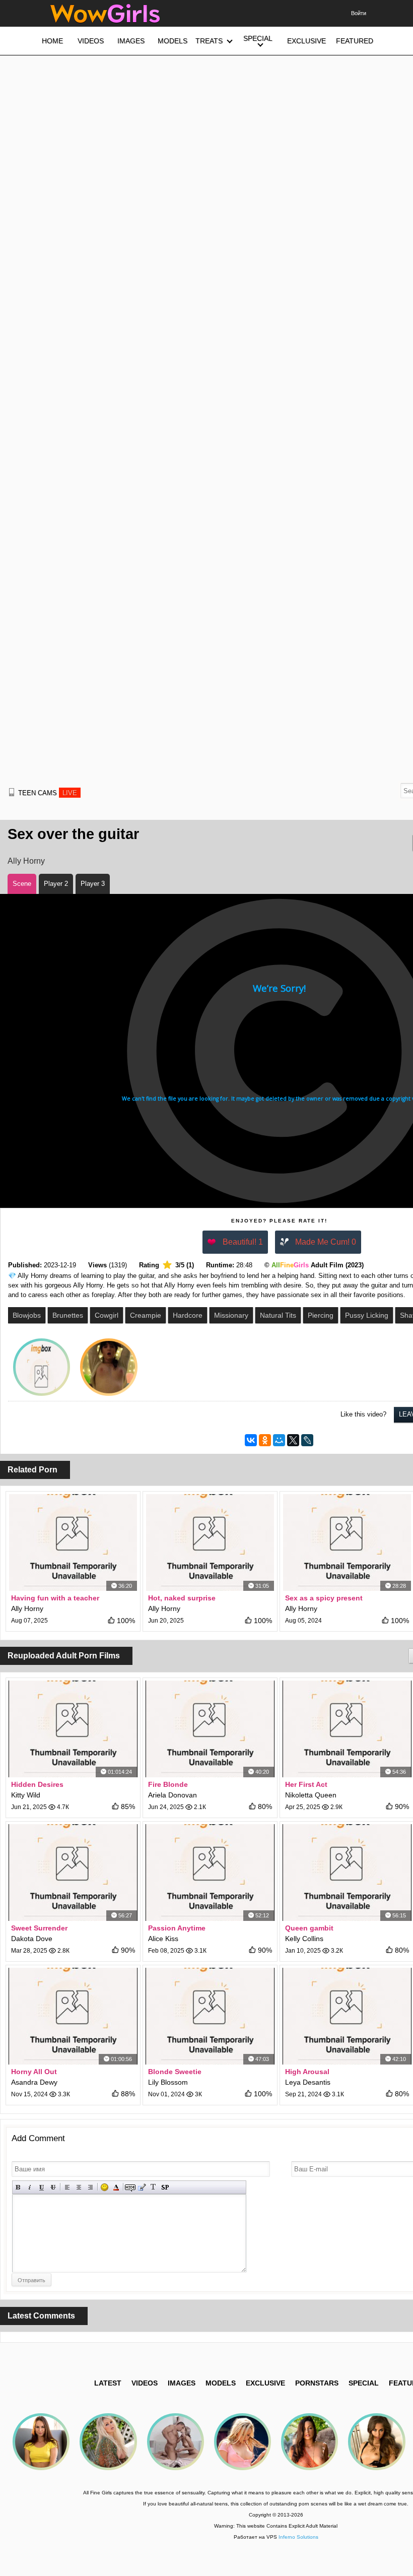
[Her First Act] (347, 1729)
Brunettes (68, 1315)
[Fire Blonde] (210, 1729)
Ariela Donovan (173, 1795)
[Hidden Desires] (73, 1729)
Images (182, 2383)
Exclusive (265, 2383)
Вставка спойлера (165, 2187)
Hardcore (188, 1315)
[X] (293, 1440)
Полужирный (18, 2187)
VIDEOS (145, 2383)
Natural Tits (278, 1315)
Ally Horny (26, 861)
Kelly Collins (304, 1939)
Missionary (231, 1315)
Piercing (321, 1315)
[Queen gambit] (347, 1873)
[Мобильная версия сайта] (12, 792)
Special (364, 2383)
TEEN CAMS (48, 793)
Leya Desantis (308, 2082)
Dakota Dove (32, 1939)
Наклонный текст (30, 2187)
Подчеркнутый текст (42, 2187)
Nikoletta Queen (311, 1795)
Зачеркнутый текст (53, 2187)
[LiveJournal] (307, 1440)
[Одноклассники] (265, 1440)
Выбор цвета (116, 2187)
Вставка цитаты (142, 2187)
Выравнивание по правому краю (90, 2187)
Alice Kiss (163, 1939)
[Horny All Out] (73, 2016)
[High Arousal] (347, 2016)
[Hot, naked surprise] (210, 1542)
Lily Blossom (168, 2082)
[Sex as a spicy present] (347, 1542)
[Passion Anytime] (210, 1873)
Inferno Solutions (298, 2537)
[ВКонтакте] (251, 1440)
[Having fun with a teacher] (73, 1542)
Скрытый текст (130, 2187)
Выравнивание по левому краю (67, 2187)
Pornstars (317, 2383)
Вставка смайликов (105, 2187)
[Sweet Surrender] (73, 1873)
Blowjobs (27, 1315)
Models (221, 2383)
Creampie (146, 1315)
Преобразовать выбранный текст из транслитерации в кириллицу (153, 2187)
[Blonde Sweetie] (210, 2016)
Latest (108, 2383)
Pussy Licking (367, 1315)
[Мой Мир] (279, 1440)
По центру (79, 2187)
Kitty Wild (26, 1795)
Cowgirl (107, 1315)
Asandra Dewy (34, 2082)
